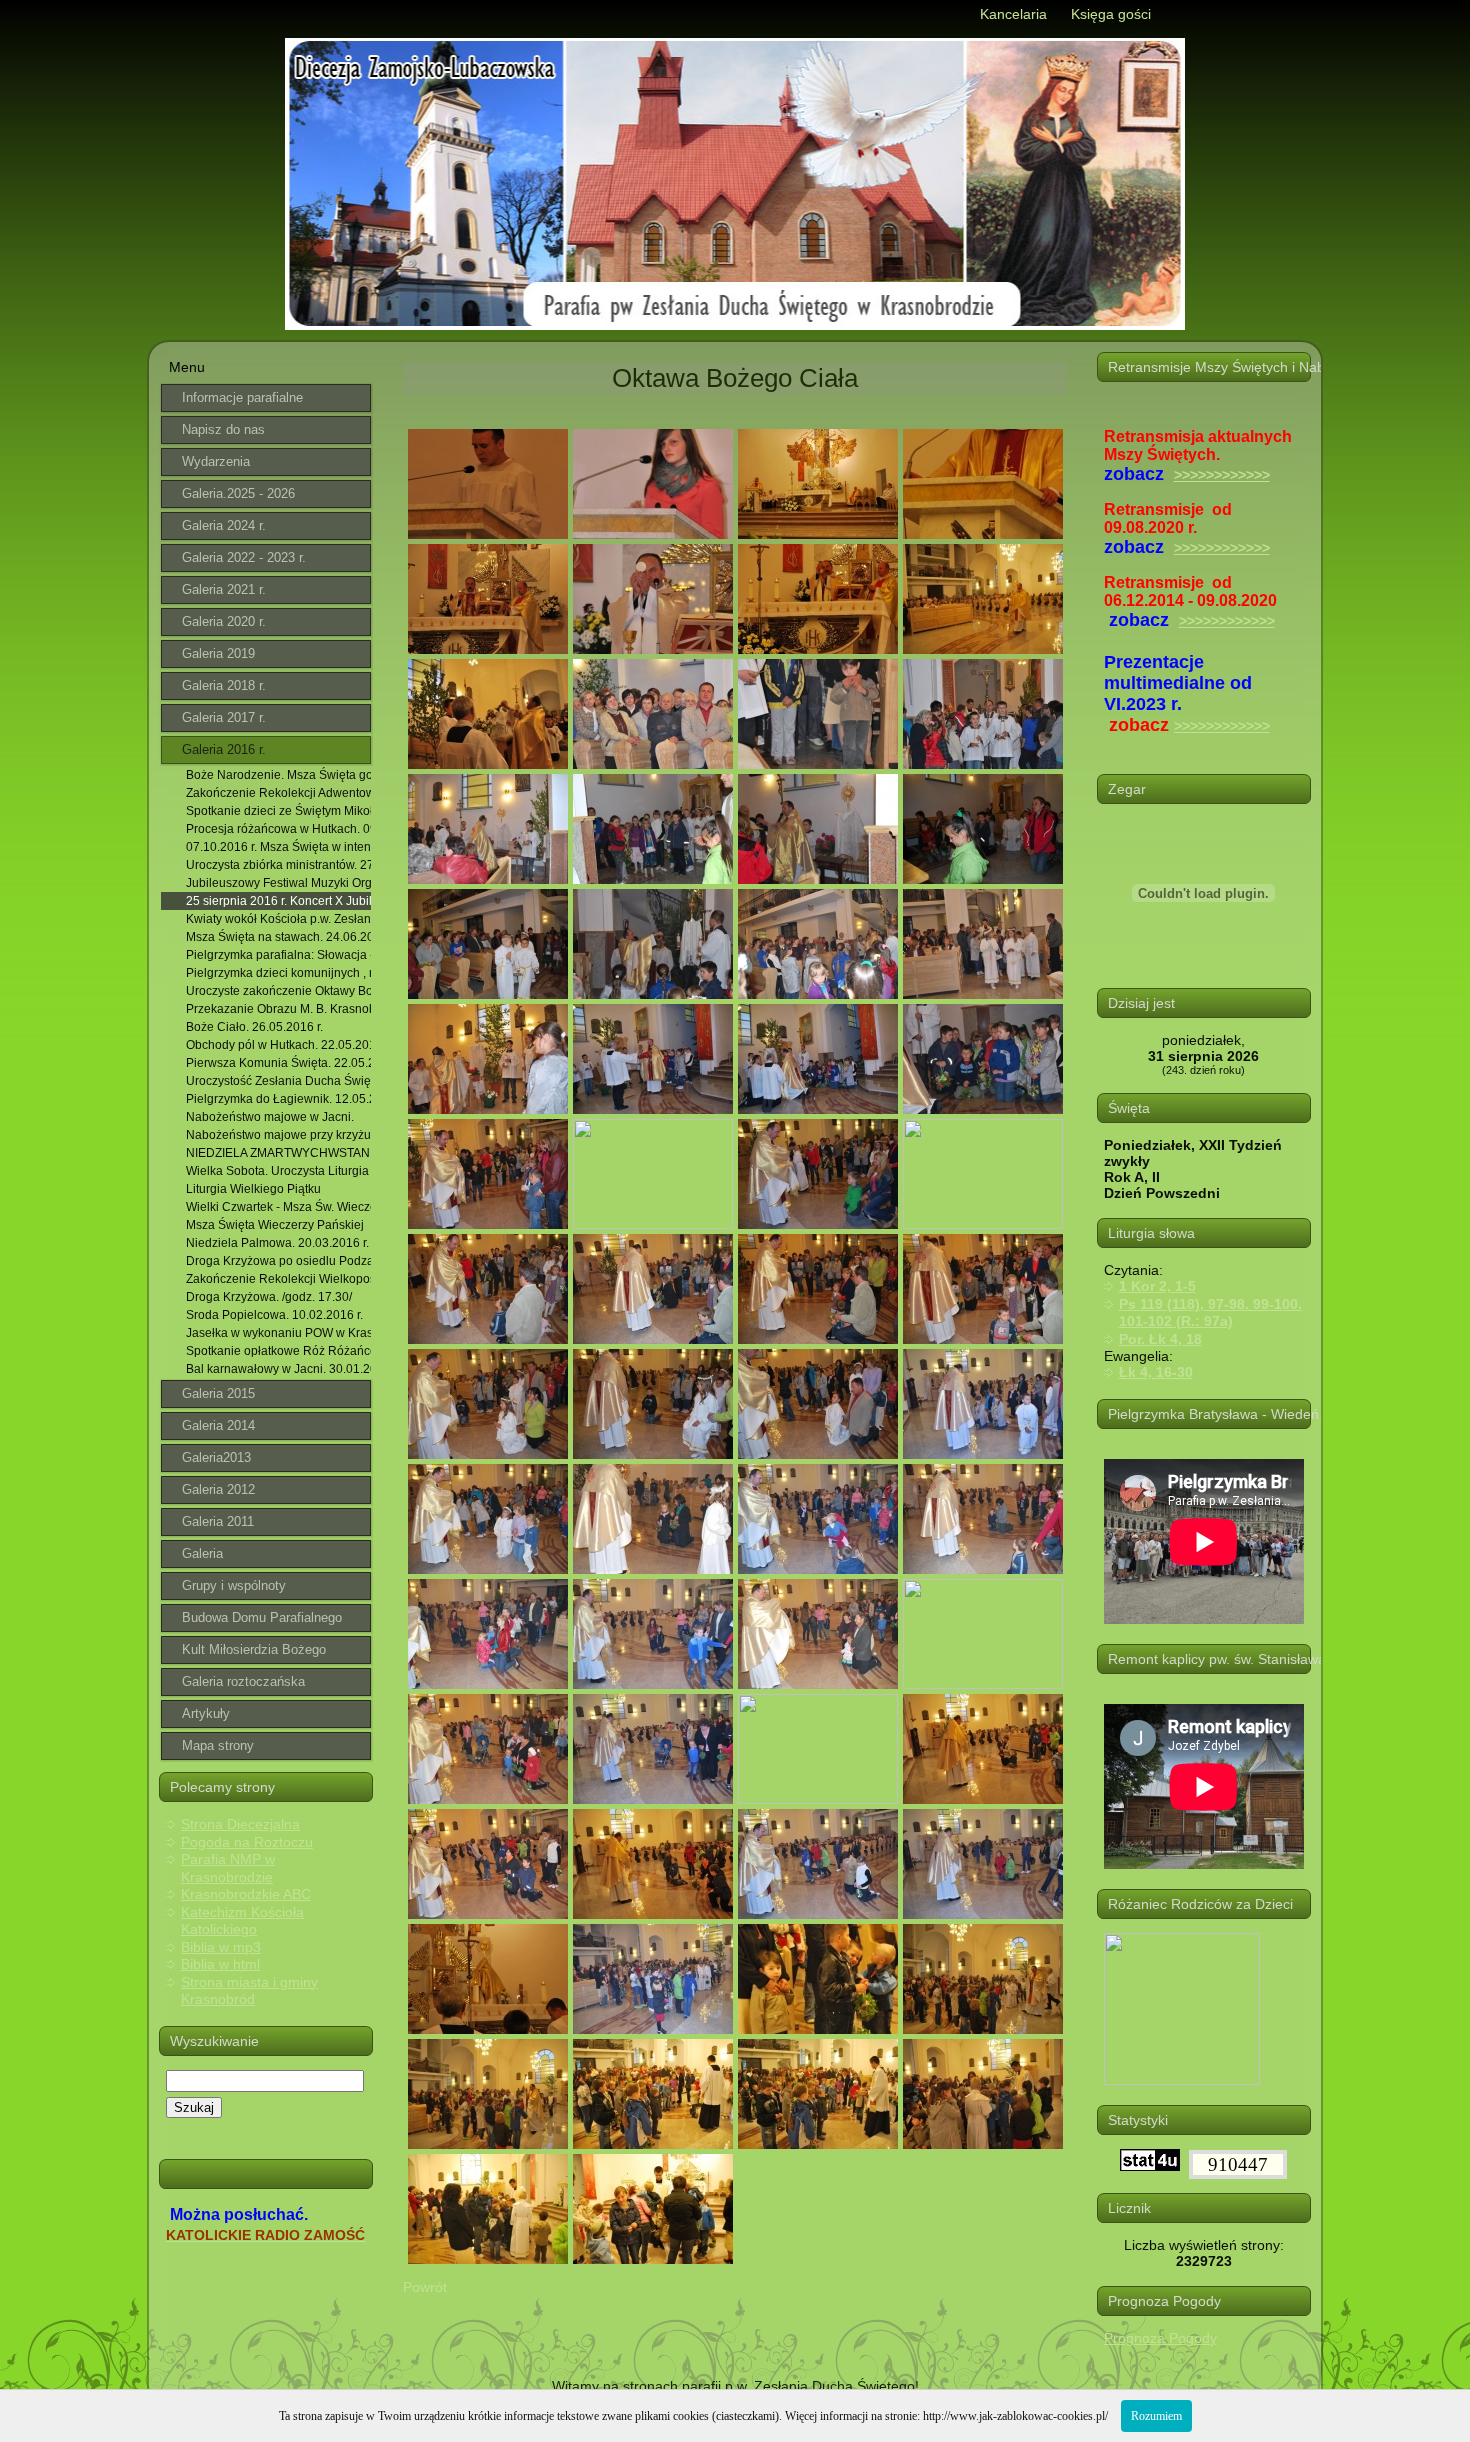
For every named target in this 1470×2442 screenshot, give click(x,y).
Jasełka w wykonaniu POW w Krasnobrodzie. (278, 1333)
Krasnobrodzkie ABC (246, 1894)
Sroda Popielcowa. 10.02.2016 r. (274, 1315)
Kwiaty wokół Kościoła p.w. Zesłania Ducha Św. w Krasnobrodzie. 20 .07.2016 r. (278, 919)
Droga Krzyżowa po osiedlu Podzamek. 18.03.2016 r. (278, 1261)
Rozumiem (1156, 2416)
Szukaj (194, 2107)
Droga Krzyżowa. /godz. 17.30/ (269, 1297)
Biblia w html (220, 1964)
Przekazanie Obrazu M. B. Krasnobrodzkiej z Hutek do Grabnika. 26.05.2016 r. (278, 1009)
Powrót (425, 2287)
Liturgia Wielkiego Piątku (253, 1189)
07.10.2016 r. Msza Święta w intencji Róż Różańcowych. (278, 847)
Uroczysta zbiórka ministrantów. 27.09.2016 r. (278, 865)
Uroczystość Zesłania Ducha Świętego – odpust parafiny (278, 1081)
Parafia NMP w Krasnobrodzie (228, 1868)
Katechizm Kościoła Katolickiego (242, 1921)
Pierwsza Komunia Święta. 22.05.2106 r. (278, 1063)
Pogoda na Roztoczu (247, 1842)
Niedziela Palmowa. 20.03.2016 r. (277, 1243)
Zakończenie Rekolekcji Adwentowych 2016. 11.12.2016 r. (278, 793)
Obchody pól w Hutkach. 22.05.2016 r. (278, 1045)
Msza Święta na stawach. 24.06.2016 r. (278, 937)
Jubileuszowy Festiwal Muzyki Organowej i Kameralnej (278, 883)
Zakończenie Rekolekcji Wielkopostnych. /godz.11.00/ (278, 1279)
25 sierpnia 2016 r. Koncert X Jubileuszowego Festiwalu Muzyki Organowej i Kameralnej (278, 901)
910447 (1238, 2164)
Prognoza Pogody (1160, 2338)
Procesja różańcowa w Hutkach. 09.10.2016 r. (278, 829)
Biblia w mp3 (221, 1947)
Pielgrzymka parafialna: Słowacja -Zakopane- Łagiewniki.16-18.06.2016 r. (278, 955)
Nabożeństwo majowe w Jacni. (270, 1117)
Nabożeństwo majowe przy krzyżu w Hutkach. (278, 1135)
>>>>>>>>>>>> (1222, 475)
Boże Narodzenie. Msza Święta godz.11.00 (278, 775)
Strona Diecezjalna (240, 1824)
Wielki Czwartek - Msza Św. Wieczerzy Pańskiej (278, 1207)
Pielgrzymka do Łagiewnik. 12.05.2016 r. (278, 1099)
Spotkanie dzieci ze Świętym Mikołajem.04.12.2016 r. (278, 811)
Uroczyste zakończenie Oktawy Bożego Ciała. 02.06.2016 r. (278, 991)
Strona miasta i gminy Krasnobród (249, 1991)
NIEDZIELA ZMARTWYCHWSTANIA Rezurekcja (278, 1153)
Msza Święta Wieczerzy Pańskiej (275, 1225)
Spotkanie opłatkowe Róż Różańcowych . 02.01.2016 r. (278, 1351)
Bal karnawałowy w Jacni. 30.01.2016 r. (278, 1369)
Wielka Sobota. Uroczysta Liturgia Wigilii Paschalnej (278, 1171)
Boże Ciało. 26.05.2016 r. (254, 1027)
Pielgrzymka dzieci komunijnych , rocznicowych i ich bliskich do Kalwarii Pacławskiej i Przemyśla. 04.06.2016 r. (278, 973)
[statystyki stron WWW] (1150, 2166)
